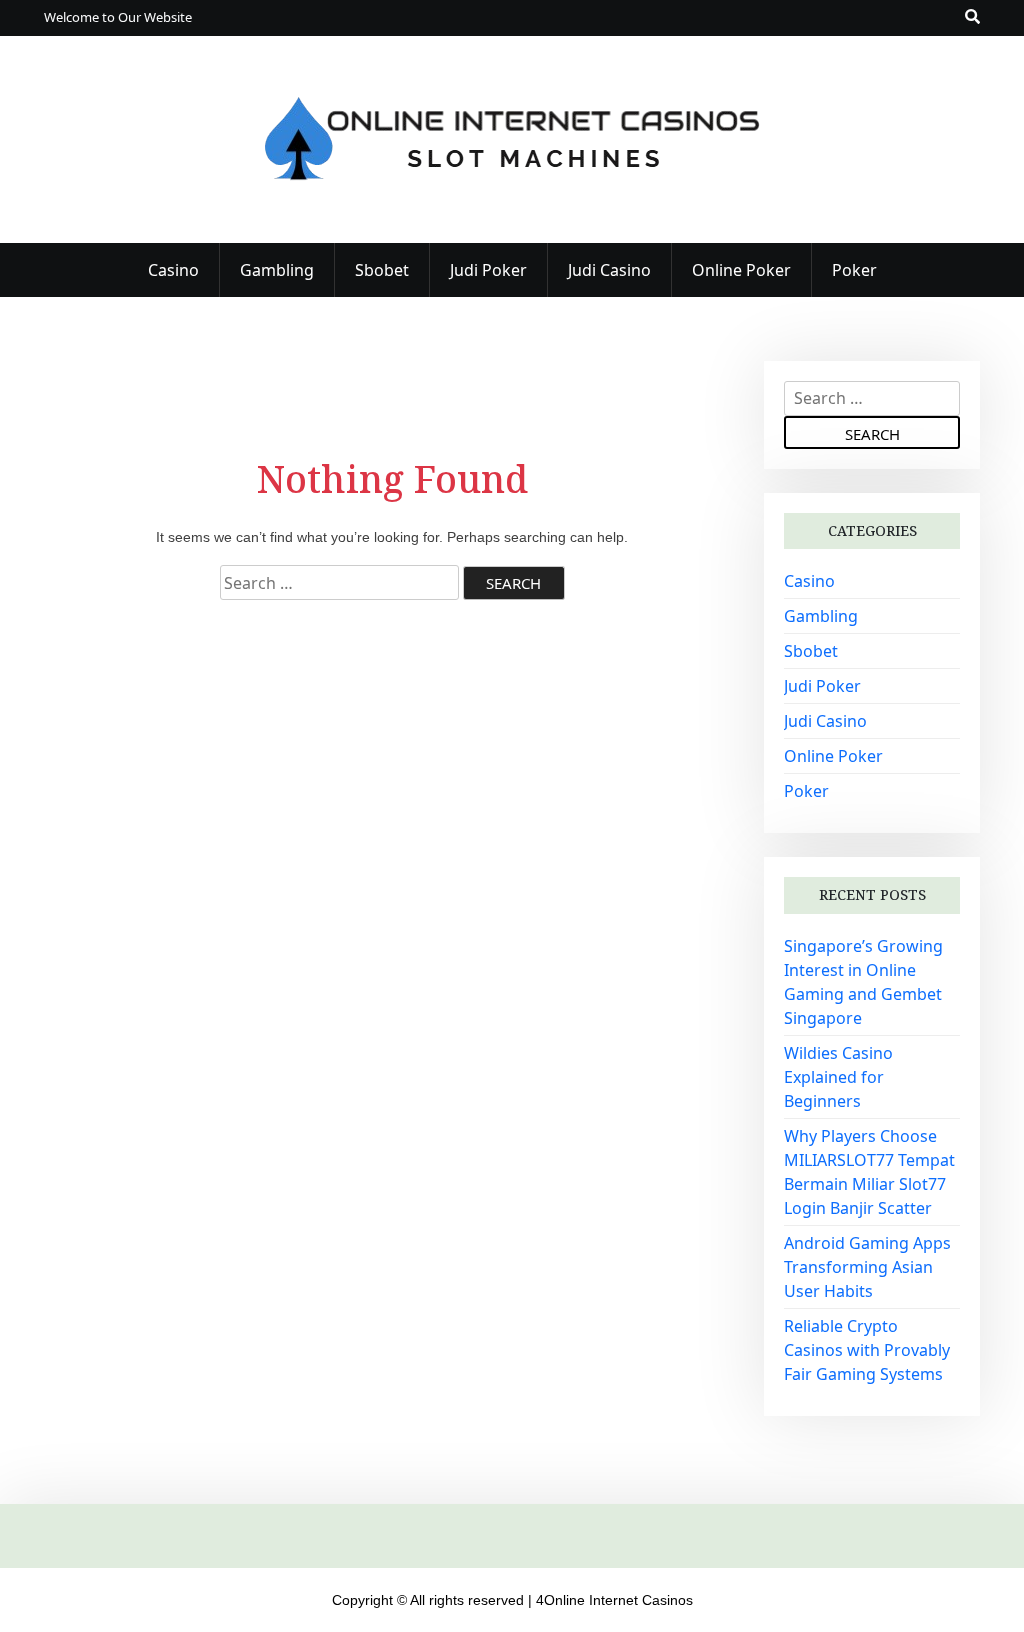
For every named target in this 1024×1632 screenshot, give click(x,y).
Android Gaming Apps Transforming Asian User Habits (867, 1267)
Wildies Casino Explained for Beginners (838, 1077)
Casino (173, 270)
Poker (854, 270)
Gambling (277, 270)
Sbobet (382, 270)
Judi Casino (609, 270)
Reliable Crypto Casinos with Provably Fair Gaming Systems (867, 1350)
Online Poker (741, 270)
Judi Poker (488, 270)
